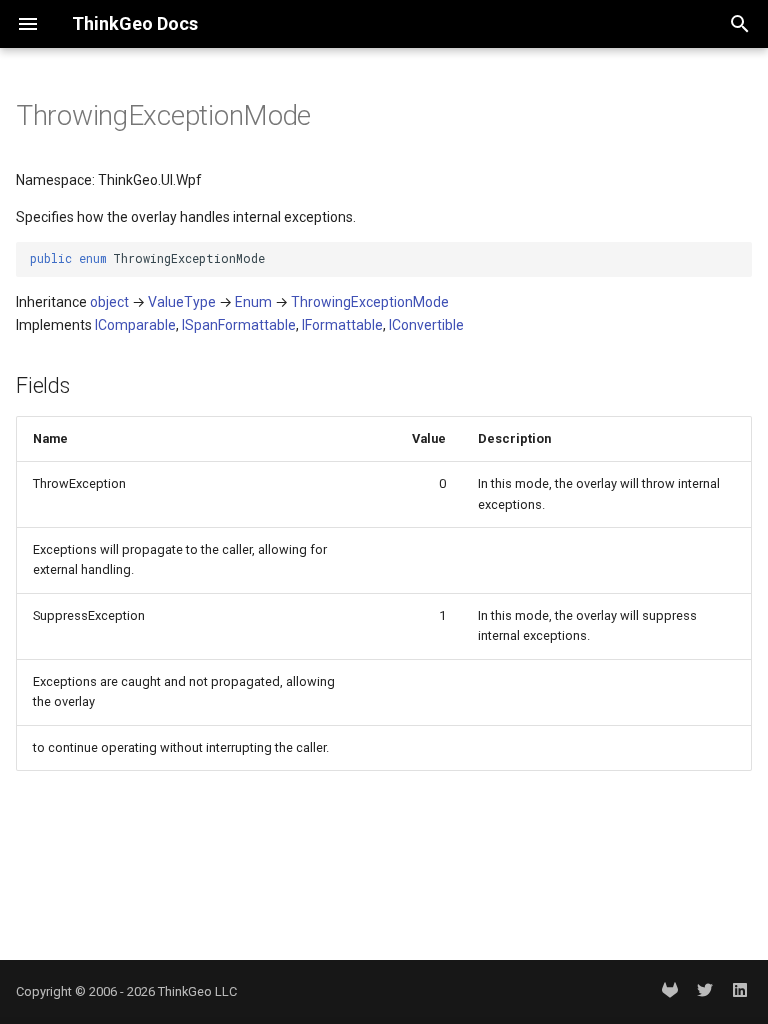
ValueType (182, 302)
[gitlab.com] (670, 992)
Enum (253, 302)
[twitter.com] (705, 992)
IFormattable (342, 325)
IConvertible (426, 325)
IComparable (135, 325)
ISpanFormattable (239, 325)
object (109, 302)
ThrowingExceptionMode (370, 302)
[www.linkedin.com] (740, 992)
